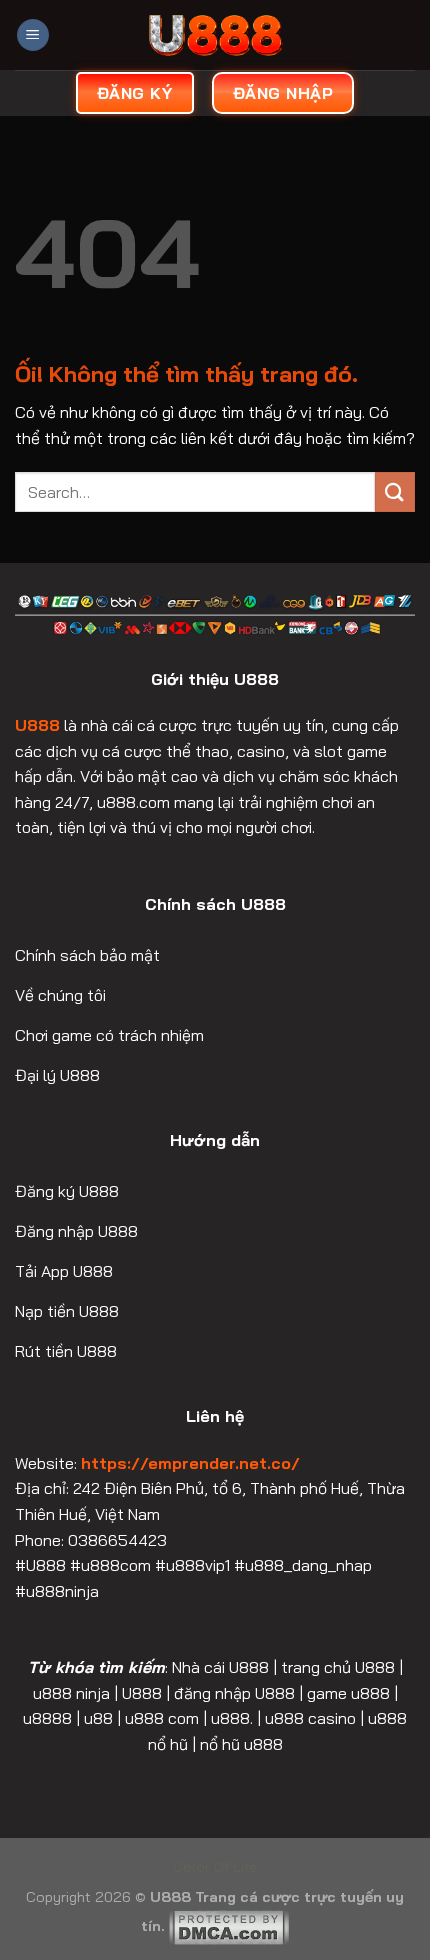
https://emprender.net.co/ (190, 1463)
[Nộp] (395, 491)
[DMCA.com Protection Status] (229, 1926)
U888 (37, 725)
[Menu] (33, 35)
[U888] (215, 35)
